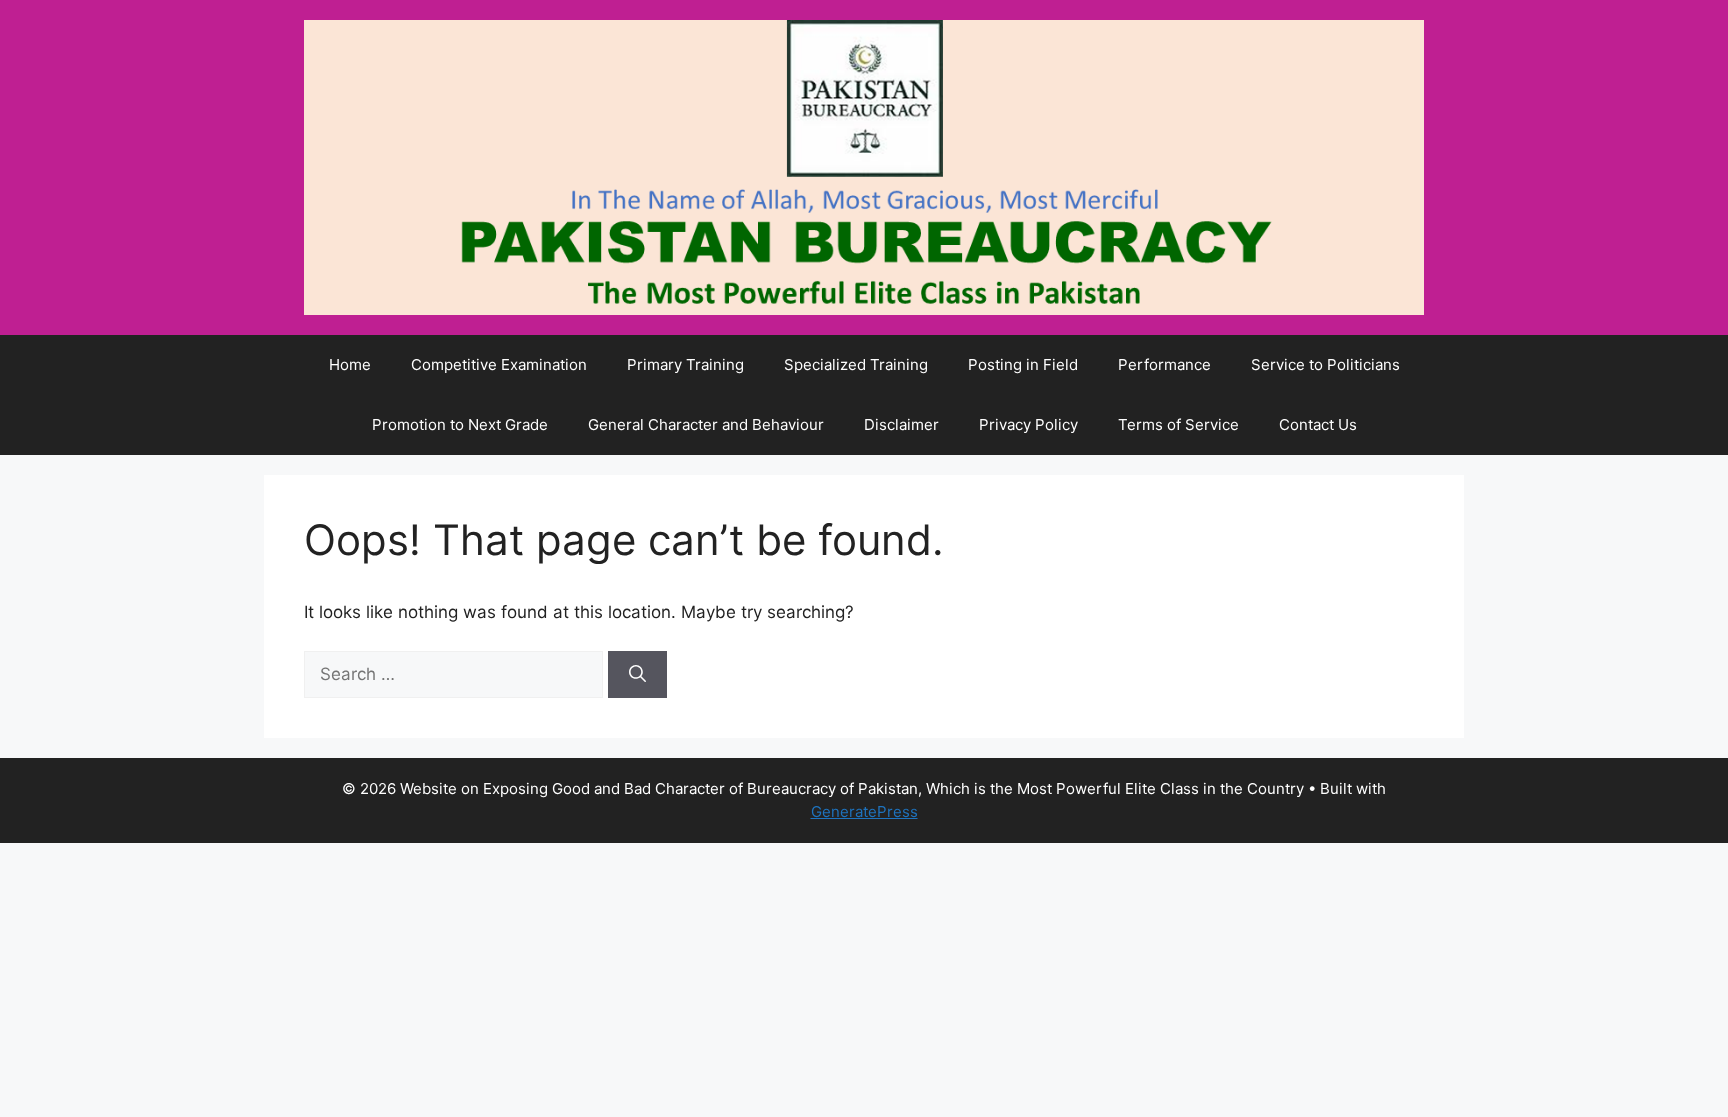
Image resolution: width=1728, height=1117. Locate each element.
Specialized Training (856, 364)
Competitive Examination (499, 364)
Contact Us (1318, 424)
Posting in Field (1023, 364)
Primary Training (685, 364)
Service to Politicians (1325, 364)
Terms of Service (1178, 424)
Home (350, 364)
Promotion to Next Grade (460, 424)
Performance (1164, 364)
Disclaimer (901, 424)
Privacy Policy (1028, 424)
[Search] (637, 675)
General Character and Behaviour (706, 424)
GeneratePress (864, 811)
